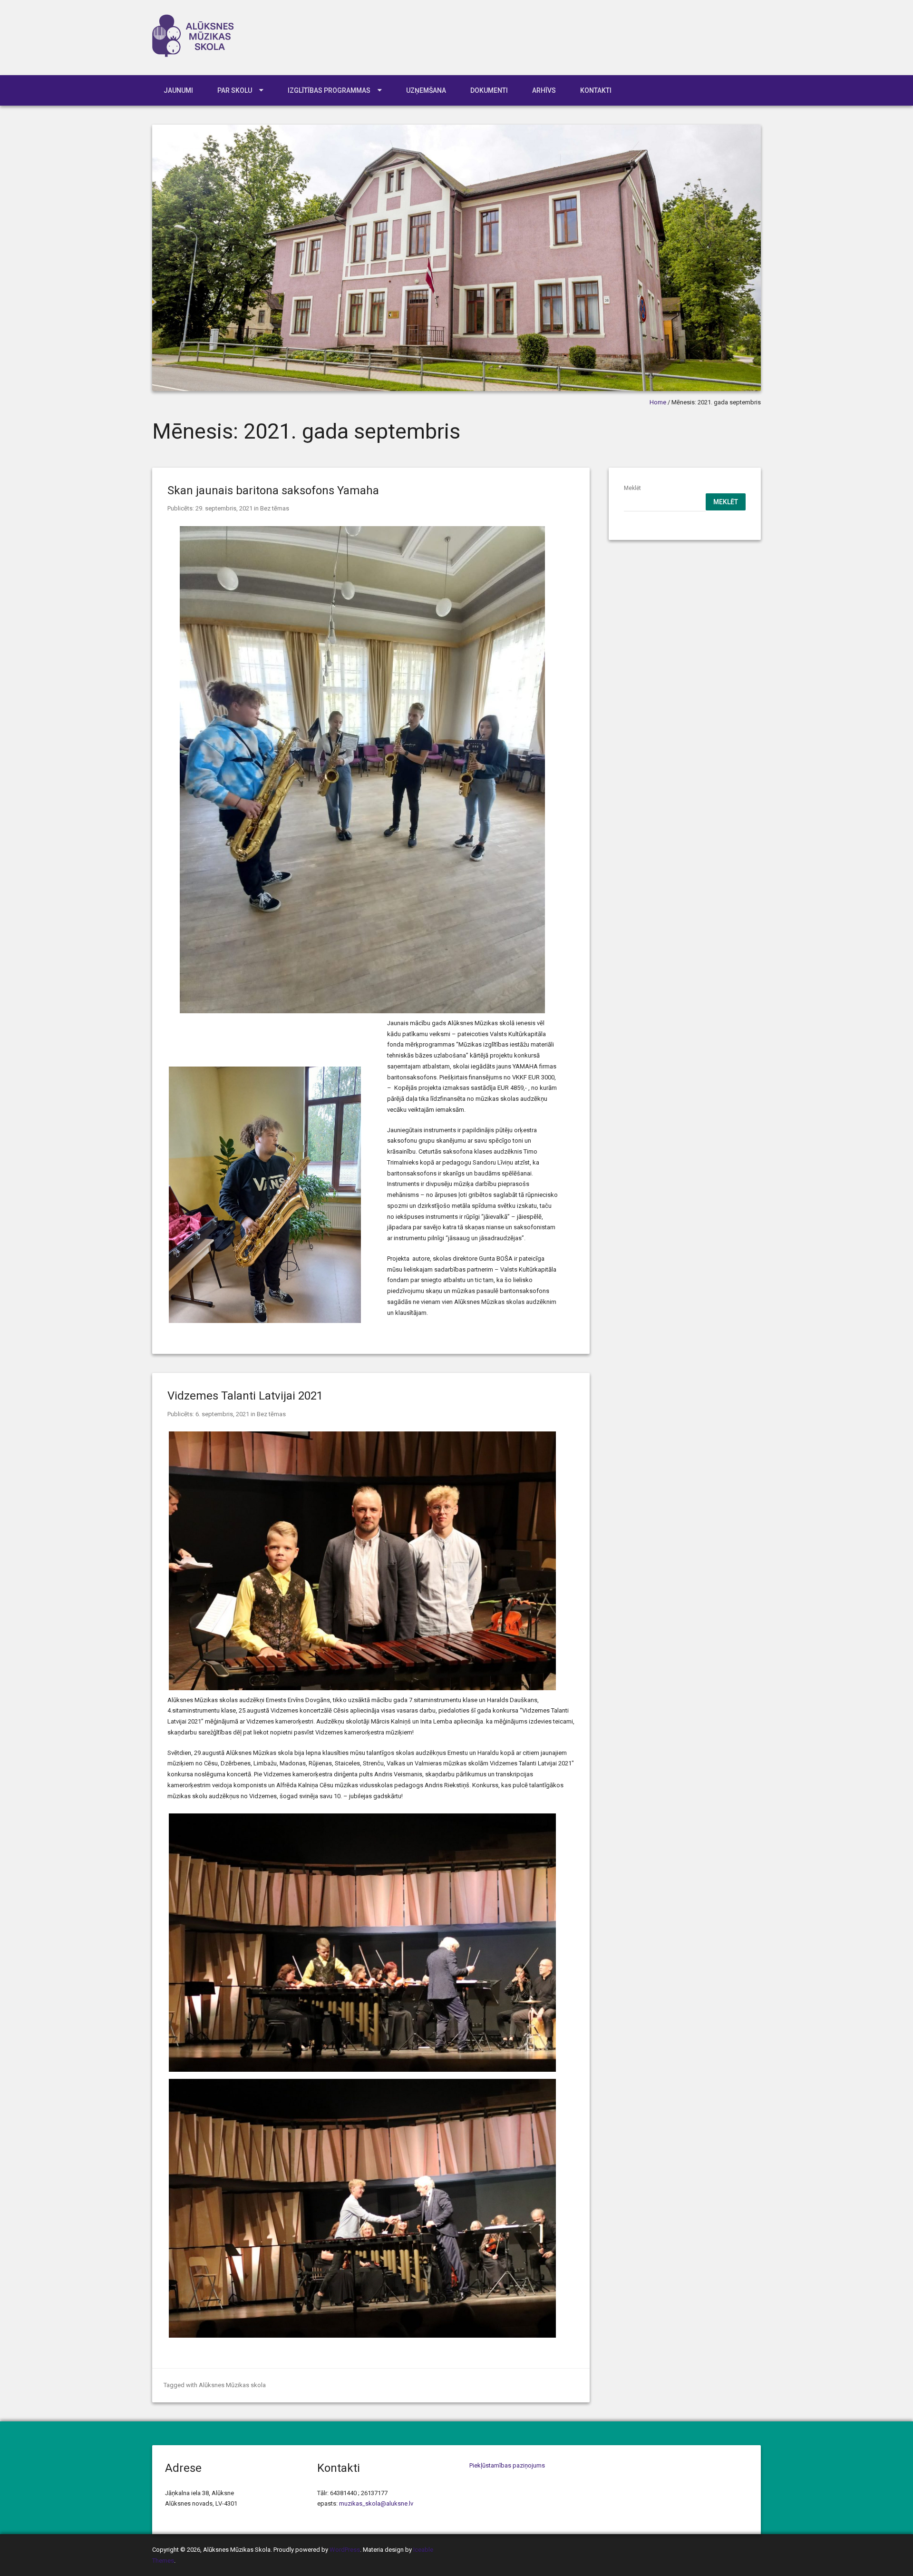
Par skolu (235, 90)
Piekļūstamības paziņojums (507, 2465)
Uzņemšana (426, 90)
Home (658, 402)
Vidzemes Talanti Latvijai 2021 (245, 1396)
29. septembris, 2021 (224, 508)
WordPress (345, 2550)
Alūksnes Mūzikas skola (232, 2385)
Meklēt (632, 488)
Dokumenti (489, 90)
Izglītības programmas (329, 90)
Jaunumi (178, 90)
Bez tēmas (275, 508)
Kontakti (596, 90)
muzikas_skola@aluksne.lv (376, 2503)
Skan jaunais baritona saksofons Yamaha (273, 490)
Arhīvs (544, 90)
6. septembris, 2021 (222, 1414)
